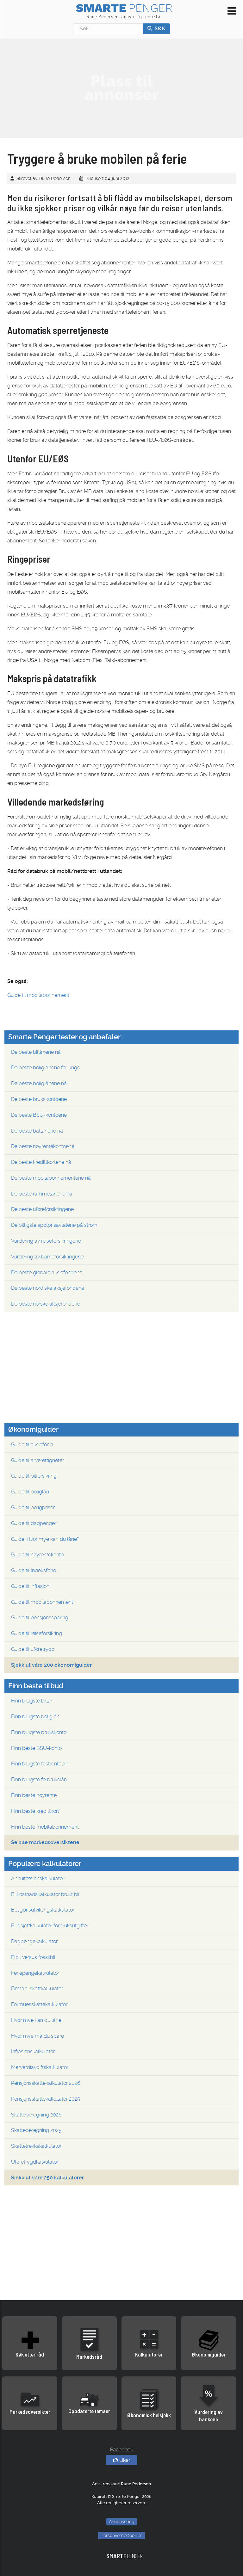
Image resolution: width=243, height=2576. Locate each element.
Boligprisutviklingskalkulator (43, 1910)
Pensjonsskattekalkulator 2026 (46, 2083)
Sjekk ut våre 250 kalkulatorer (47, 2178)
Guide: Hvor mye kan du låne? (45, 1539)
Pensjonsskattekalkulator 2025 (46, 2099)
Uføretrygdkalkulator (35, 2162)
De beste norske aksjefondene (46, 1304)
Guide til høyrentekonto (37, 1555)
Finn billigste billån (32, 1701)
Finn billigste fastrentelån (40, 1764)
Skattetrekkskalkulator (36, 2146)
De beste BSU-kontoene (39, 1115)
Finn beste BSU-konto (36, 1748)
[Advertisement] (121, 88)
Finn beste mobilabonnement (45, 1827)
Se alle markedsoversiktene (45, 1842)
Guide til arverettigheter (37, 1460)
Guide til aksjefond (32, 1445)
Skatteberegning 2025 (36, 2130)
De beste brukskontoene (39, 1099)
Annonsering (122, 2522)
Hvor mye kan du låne (36, 2020)
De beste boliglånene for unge (46, 1068)
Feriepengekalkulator (35, 1973)
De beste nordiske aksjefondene (48, 1288)
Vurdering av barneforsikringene (47, 1257)
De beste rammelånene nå (42, 1194)
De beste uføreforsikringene (42, 1209)
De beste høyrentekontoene (43, 1146)
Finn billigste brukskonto (39, 1732)
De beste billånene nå (36, 1052)
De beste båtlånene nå (37, 1131)
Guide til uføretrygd (33, 1649)
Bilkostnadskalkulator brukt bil (45, 1894)
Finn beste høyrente (34, 1795)
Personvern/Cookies (121, 2536)
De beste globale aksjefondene (47, 1273)
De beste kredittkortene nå (41, 1162)
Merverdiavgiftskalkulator (40, 2067)
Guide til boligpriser (33, 1507)
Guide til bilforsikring (34, 1476)
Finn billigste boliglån (35, 1717)
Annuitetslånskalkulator (38, 1878)
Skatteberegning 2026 (36, 2115)
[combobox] (108, 29)
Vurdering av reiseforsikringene (46, 1241)
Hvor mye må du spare (37, 2036)
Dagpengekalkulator (34, 1941)
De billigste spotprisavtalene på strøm (54, 1225)
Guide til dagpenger (34, 1523)
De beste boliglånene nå (39, 1083)
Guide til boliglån (30, 1492)
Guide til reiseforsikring (37, 1633)
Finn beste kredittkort (35, 1811)
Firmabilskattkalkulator (37, 1989)
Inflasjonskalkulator (33, 2051)
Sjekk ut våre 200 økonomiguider (51, 1665)
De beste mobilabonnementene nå (51, 1178)
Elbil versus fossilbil (33, 1957)
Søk (159, 28)
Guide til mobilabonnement (38, 995)
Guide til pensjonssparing (40, 1618)
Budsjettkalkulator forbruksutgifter (50, 1926)
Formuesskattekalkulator (39, 2004)
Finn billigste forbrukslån (39, 1779)
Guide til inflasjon (30, 1586)
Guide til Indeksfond (34, 1570)
